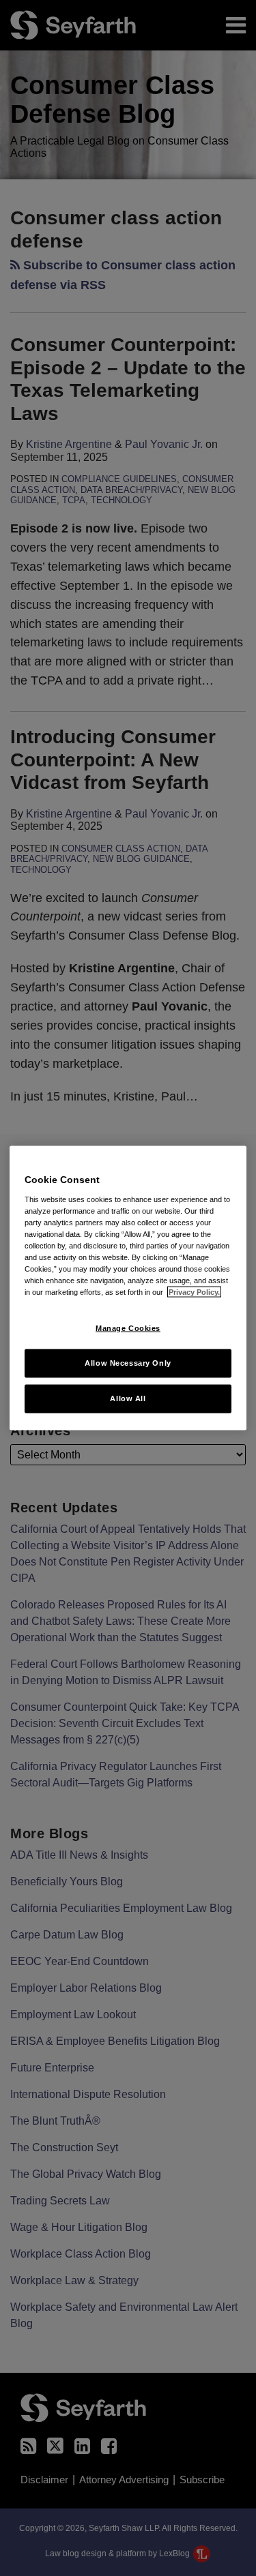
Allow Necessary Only (128, 1363)
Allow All (128, 1398)
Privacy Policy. (194, 1292)
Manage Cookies (128, 1328)
